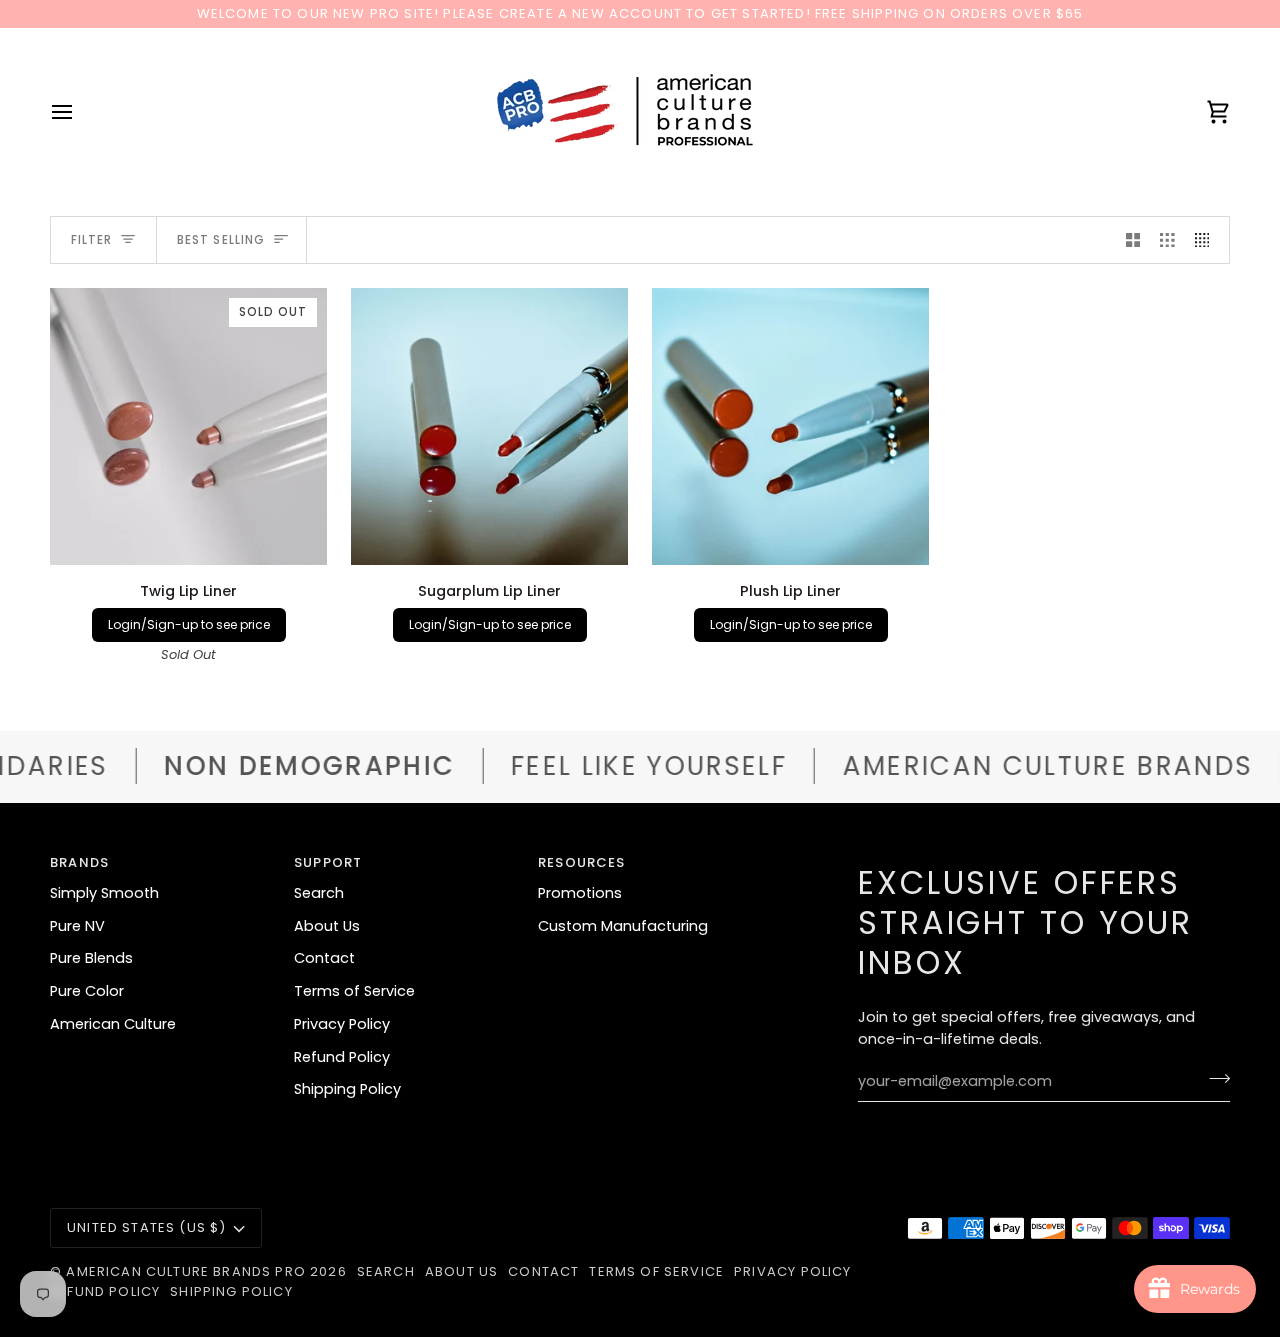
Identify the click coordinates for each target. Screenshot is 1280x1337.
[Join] (1213, 1079)
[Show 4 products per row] (1207, 240)
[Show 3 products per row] (1167, 240)
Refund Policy (342, 1057)
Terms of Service (354, 991)
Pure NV (77, 926)
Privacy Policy (342, 1024)
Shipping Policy (347, 1089)
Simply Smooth (104, 893)
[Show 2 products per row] (1133, 240)
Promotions (580, 893)
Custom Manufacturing (623, 926)
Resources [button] (582, 862)
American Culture (113, 1024)
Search (319, 893)
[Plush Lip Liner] (790, 426)
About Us (327, 926)
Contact (324, 958)
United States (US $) (146, 1227)
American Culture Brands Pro (186, 1271)
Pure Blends (91, 958)
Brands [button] (79, 862)
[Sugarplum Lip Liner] (489, 426)
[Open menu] (80, 112)
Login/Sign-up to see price (189, 624)
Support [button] (328, 862)
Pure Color (87, 991)
